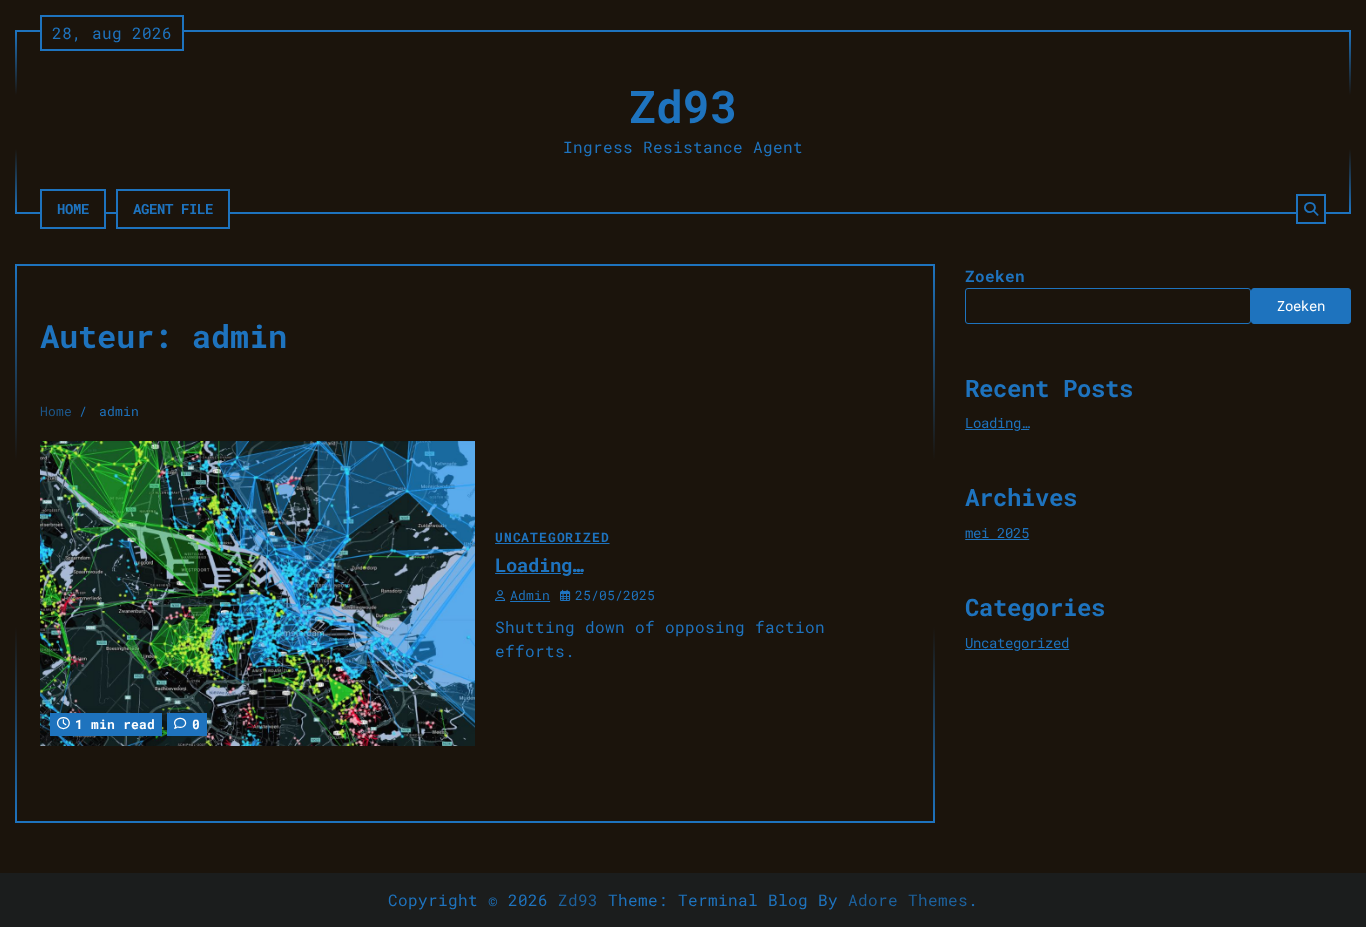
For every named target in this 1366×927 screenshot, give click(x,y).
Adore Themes (908, 899)
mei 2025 (997, 532)
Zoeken (995, 275)
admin (530, 595)
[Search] (1311, 209)
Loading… (539, 564)
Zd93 (683, 105)
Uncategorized (552, 537)
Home (73, 208)
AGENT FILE (173, 208)
